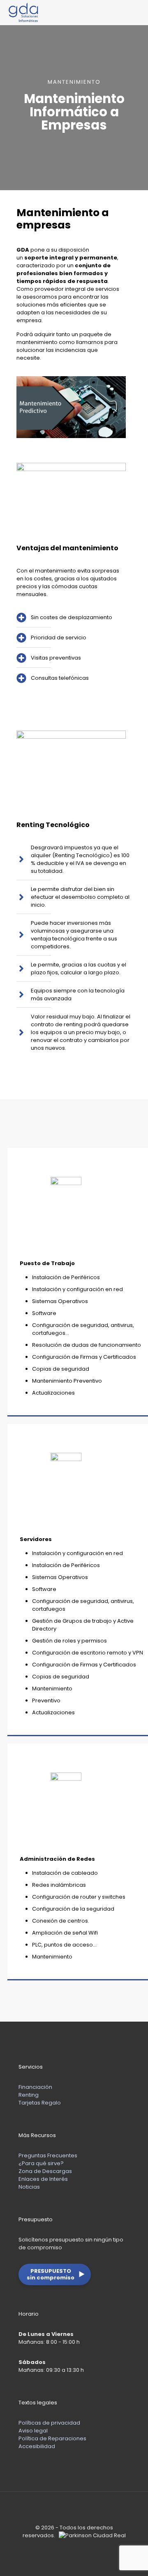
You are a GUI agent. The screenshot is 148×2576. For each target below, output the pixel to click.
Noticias (29, 2187)
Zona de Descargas (45, 2171)
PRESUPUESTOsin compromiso (56, 2274)
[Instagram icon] (83, 2547)
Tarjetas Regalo (40, 2103)
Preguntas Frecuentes (48, 2155)
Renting (29, 2095)
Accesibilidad (37, 2446)
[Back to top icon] (74, 2509)
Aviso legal (33, 2431)
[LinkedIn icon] (74, 2547)
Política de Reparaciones (52, 2438)
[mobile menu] (137, 12)
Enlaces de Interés (43, 2179)
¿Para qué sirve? (41, 2163)
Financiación (35, 2087)
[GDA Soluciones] (24, 12)
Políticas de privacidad (49, 2423)
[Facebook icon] (66, 2547)
